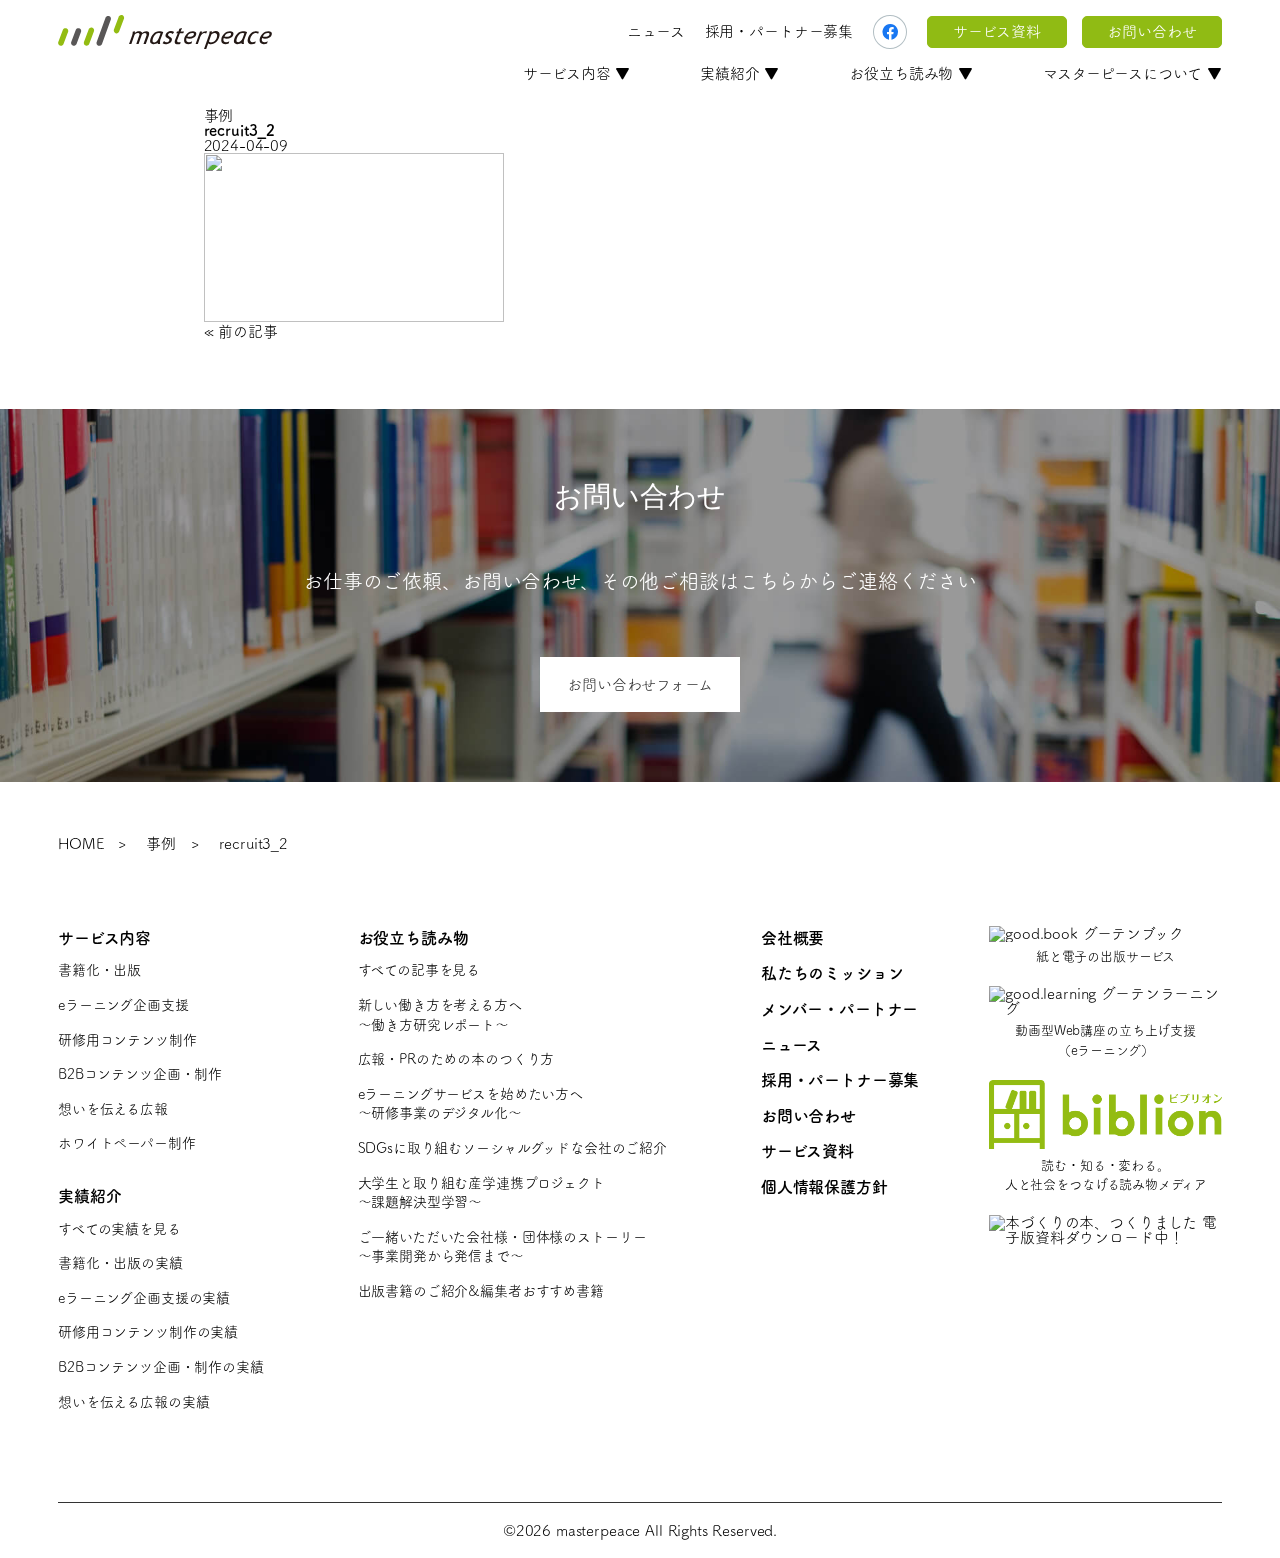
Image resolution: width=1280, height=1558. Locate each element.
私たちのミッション (832, 973)
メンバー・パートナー (840, 1009)
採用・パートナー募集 (779, 31)
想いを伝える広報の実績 (133, 1402)
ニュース (655, 31)
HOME (80, 843)
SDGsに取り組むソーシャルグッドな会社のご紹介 (512, 1148)
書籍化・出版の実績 (120, 1263)
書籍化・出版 (99, 970)
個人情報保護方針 (824, 1187)
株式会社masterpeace (165, 32)
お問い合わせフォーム (640, 684)
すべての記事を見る (419, 970)
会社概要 (792, 938)
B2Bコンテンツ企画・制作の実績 (161, 1367)
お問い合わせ (1151, 31)
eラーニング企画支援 (123, 1005)
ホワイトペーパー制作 (127, 1143)
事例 (161, 843)
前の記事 (247, 331)
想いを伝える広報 (113, 1109)
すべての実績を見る (119, 1229)
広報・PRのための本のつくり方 (456, 1059)
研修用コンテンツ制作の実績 (148, 1332)
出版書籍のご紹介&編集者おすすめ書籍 (481, 1291)
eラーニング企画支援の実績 (144, 1298)
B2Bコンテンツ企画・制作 (140, 1074)
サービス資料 (996, 31)
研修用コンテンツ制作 (127, 1040)
